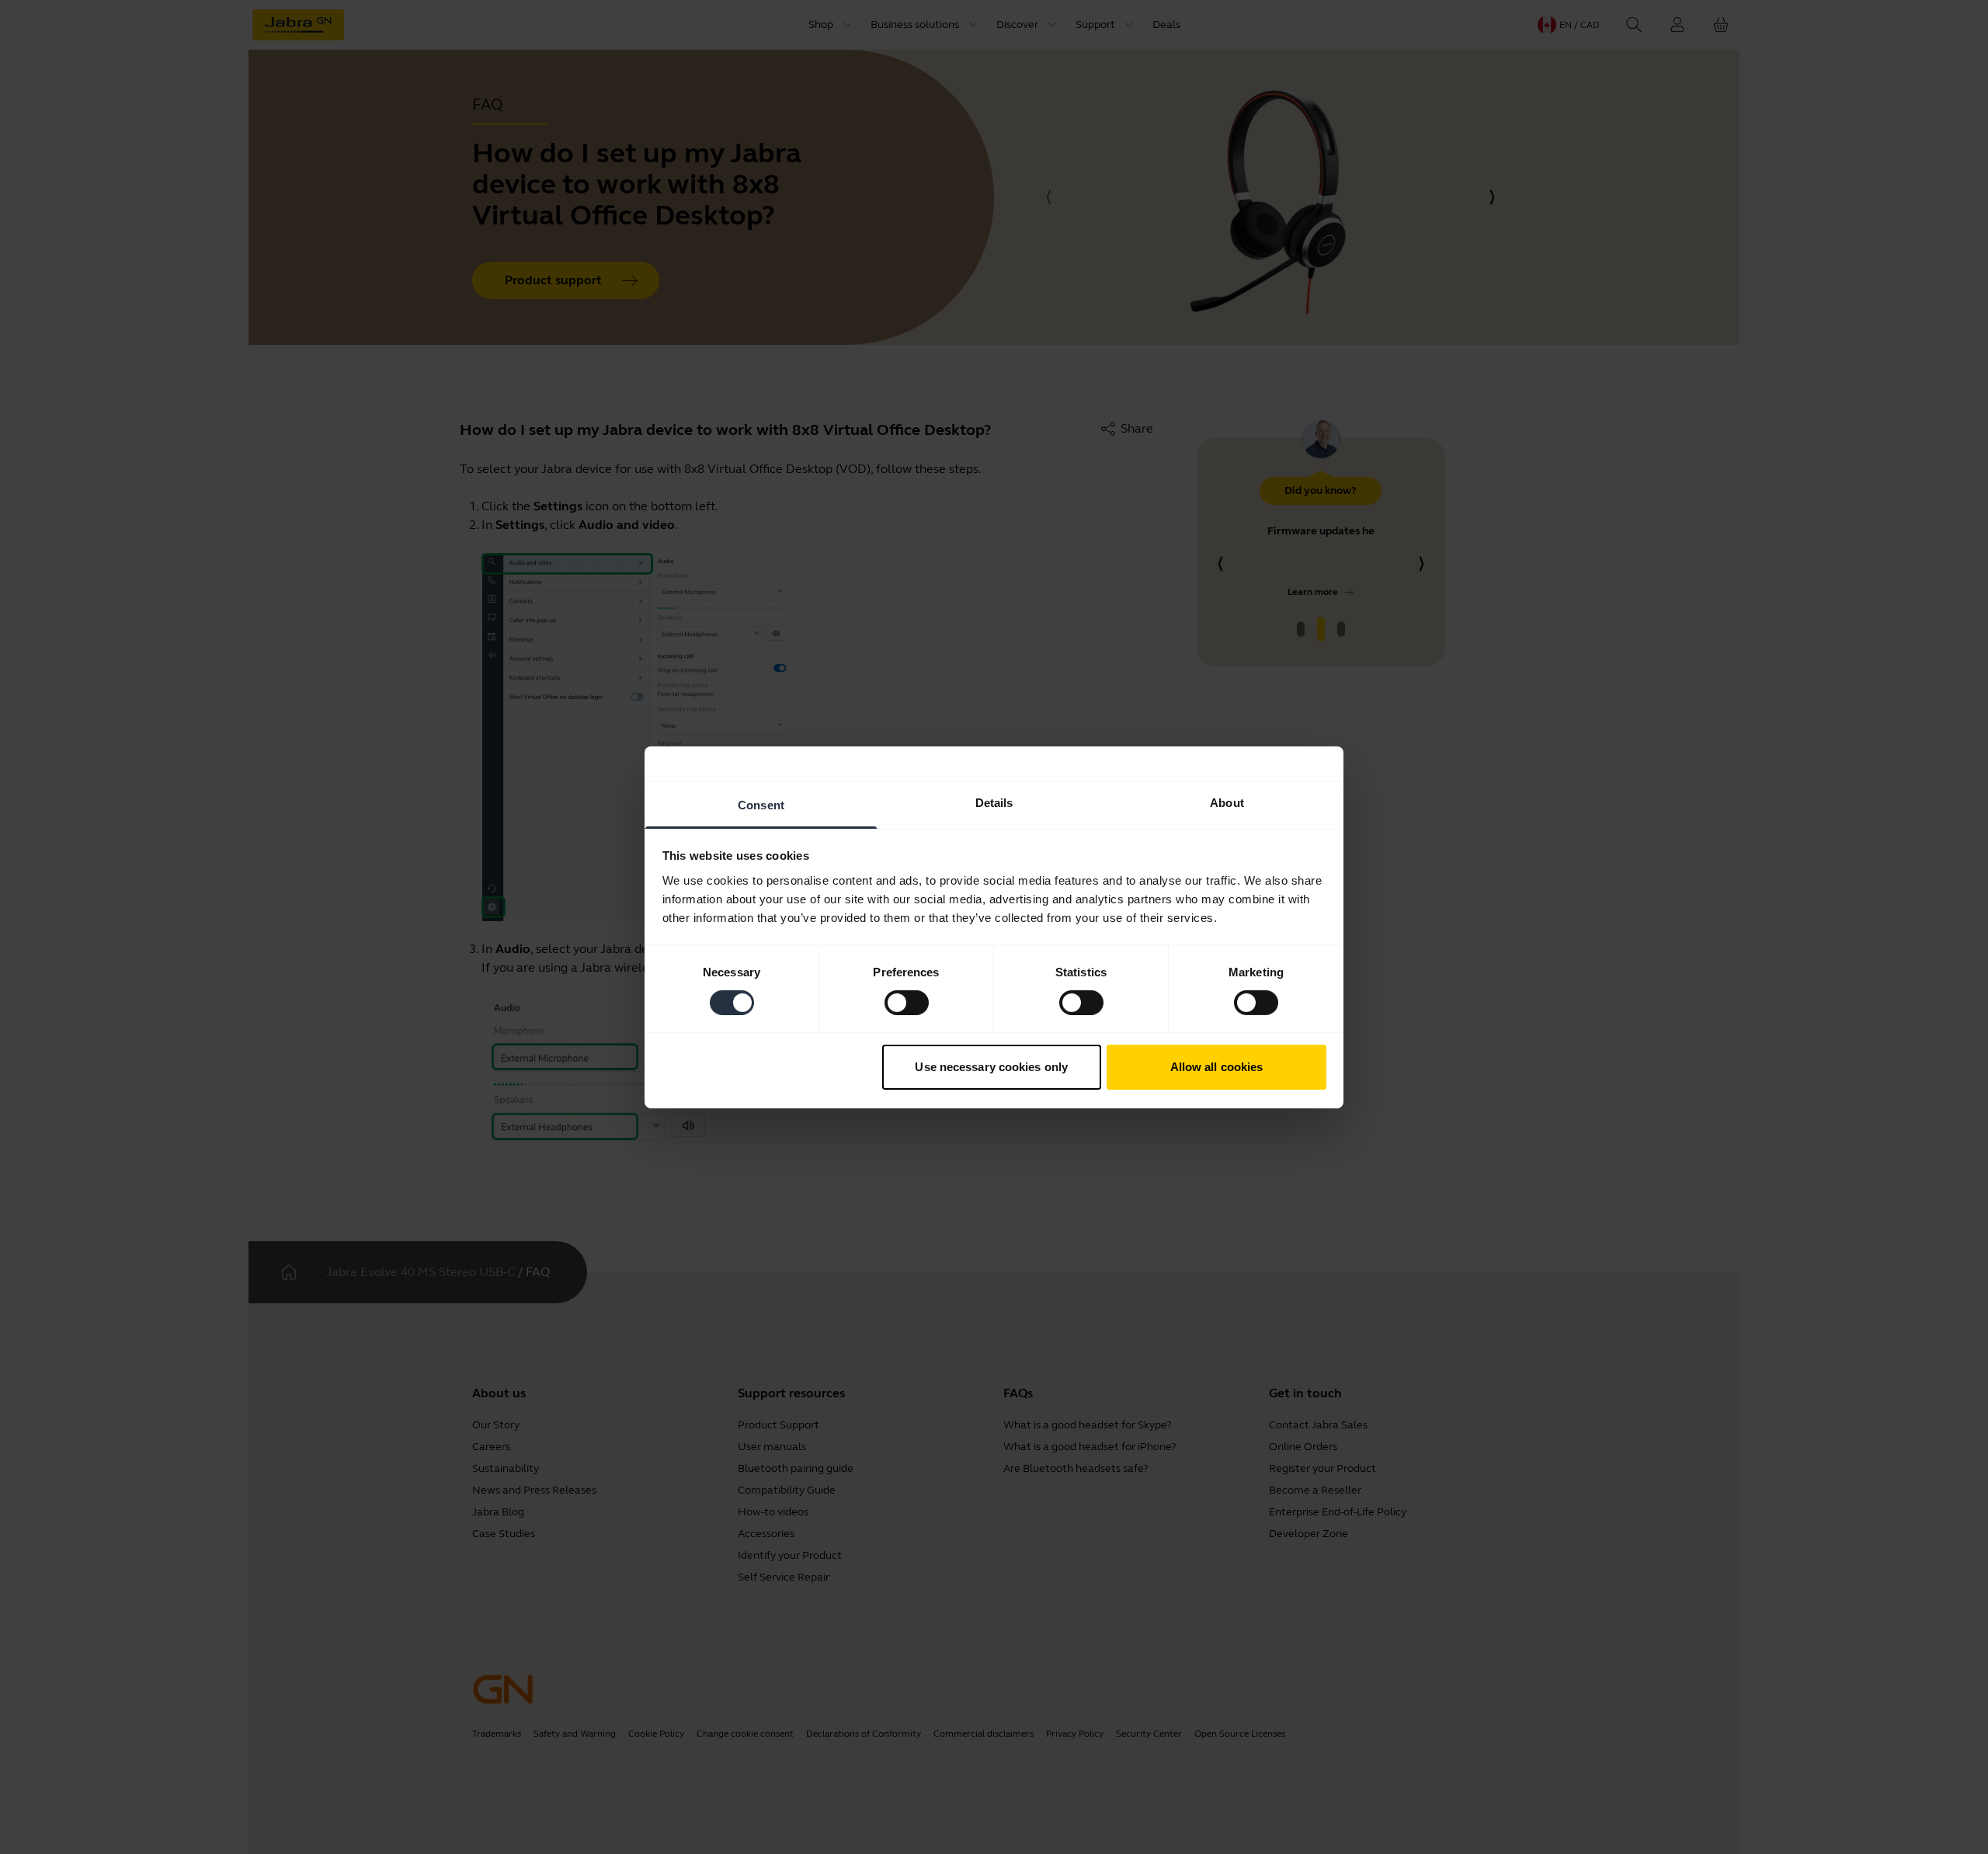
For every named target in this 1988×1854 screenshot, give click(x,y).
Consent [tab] (761, 804)
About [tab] (1227, 802)
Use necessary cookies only (991, 1067)
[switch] (907, 1003)
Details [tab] (994, 802)
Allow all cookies (1217, 1067)
